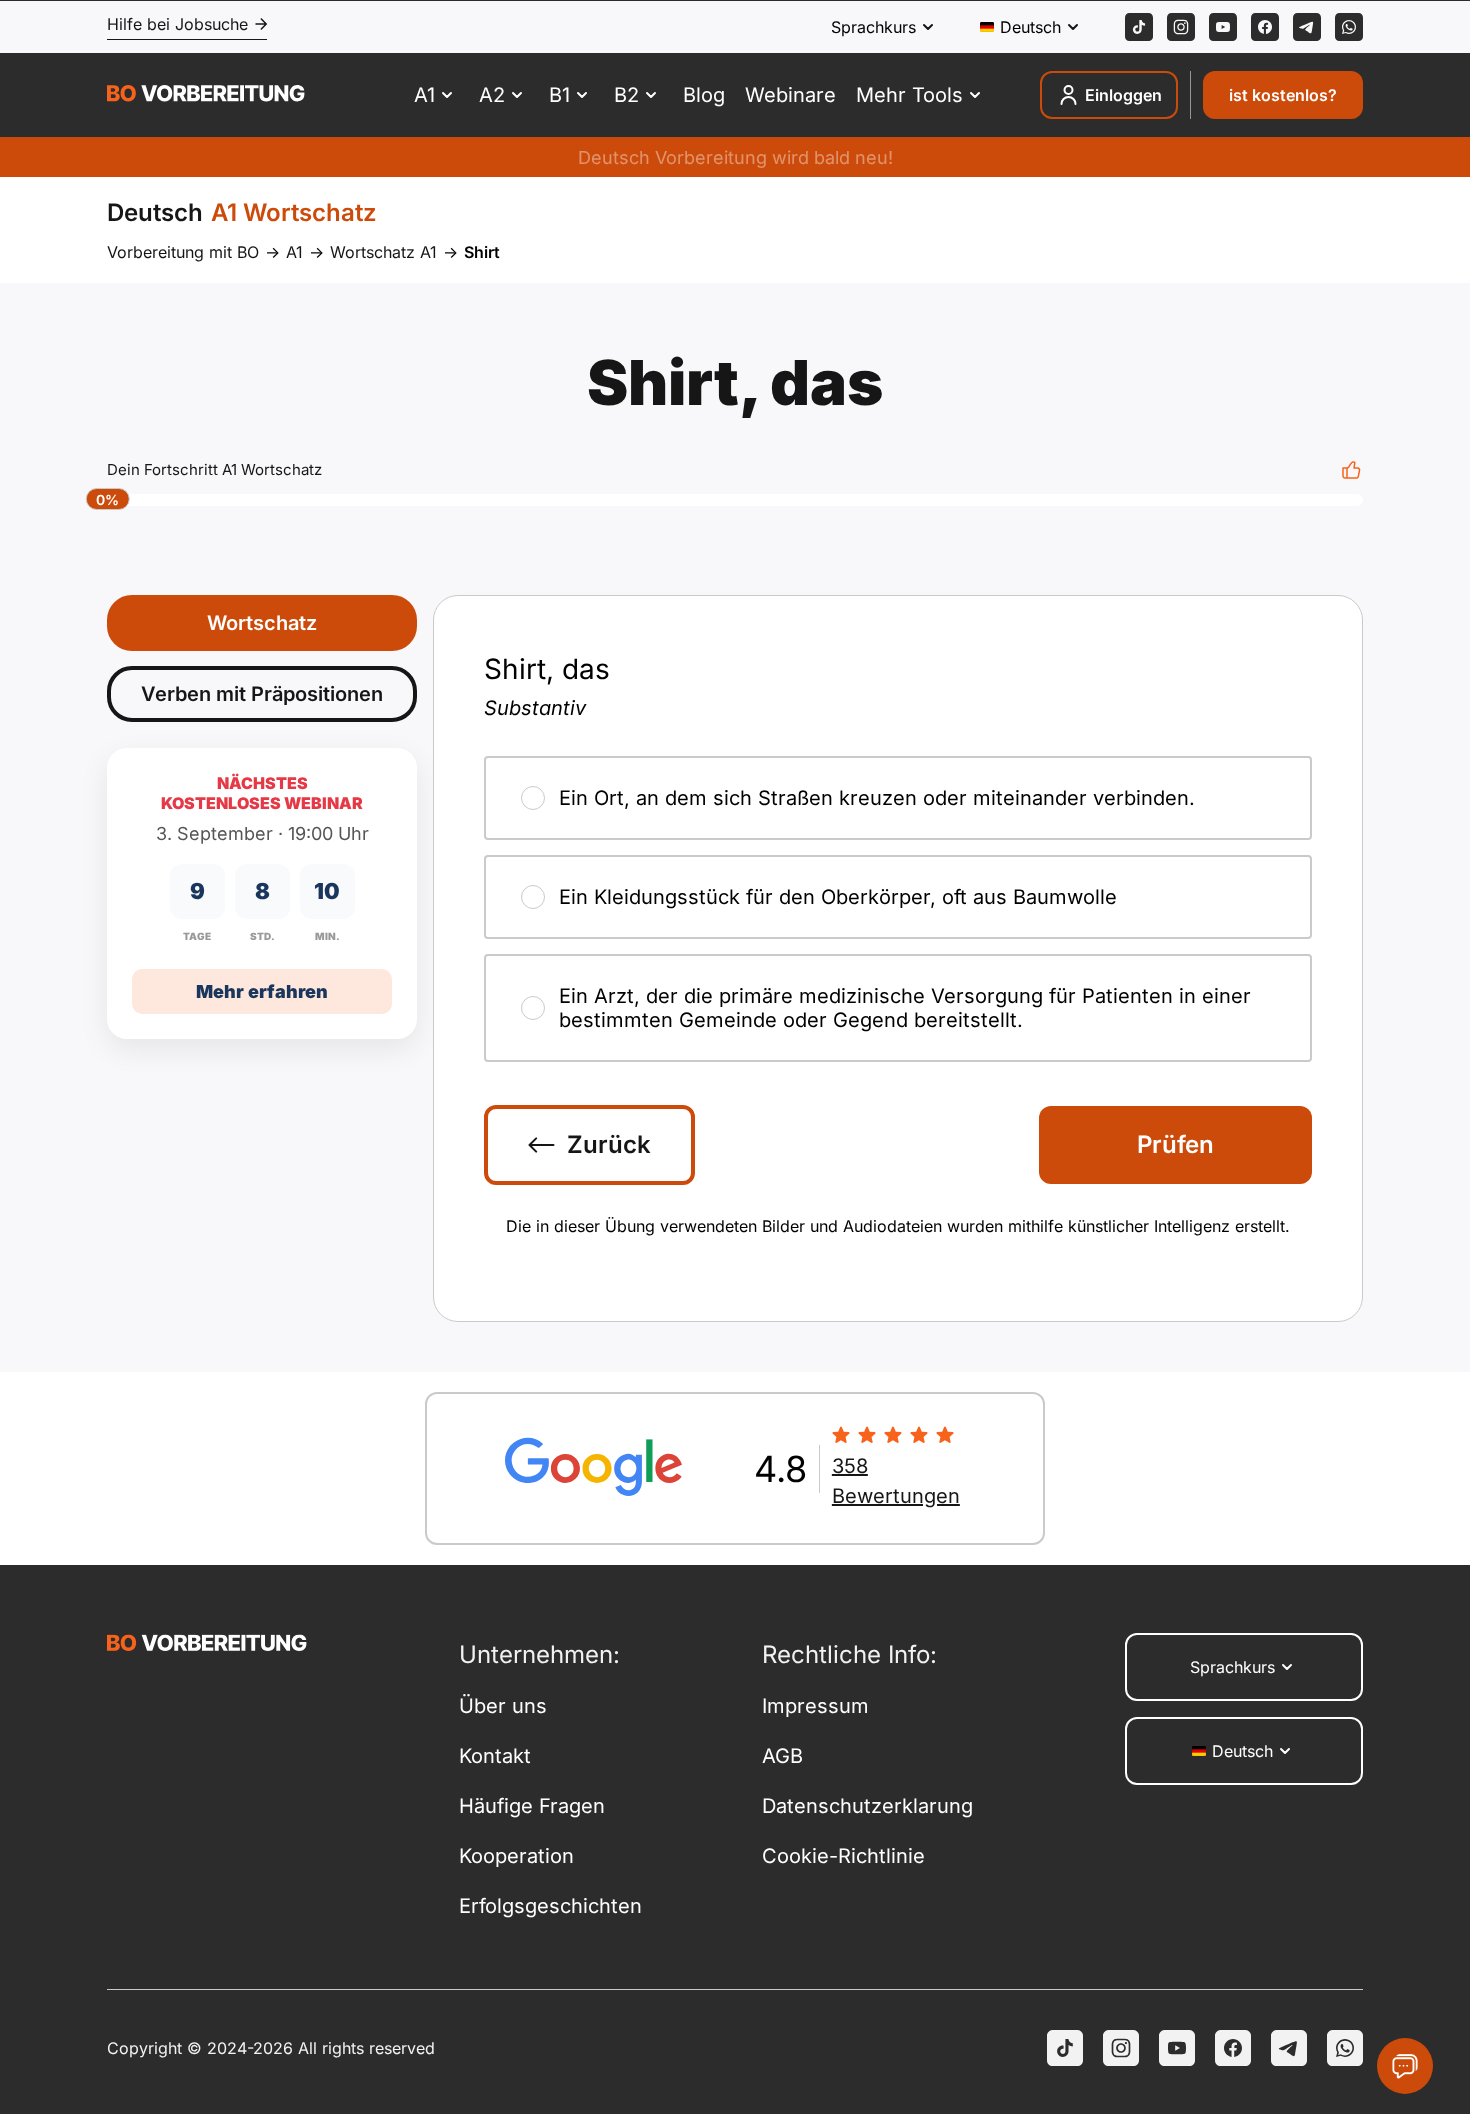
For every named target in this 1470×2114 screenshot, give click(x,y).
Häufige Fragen (532, 1806)
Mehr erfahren (262, 991)
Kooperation (516, 1856)
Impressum (815, 1706)
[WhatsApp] (1349, 27)
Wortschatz (262, 623)
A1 (294, 252)
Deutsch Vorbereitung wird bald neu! (735, 157)
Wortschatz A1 (383, 252)
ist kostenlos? (1283, 95)
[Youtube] (1223, 27)
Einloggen (1123, 95)
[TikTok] (1139, 27)
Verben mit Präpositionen (262, 694)
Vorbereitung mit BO (183, 252)
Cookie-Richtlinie (843, 1856)
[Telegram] (1307, 27)
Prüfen (1175, 1144)
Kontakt (495, 1756)
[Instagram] (1181, 27)
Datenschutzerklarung (867, 1806)
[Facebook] (1265, 27)
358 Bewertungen (896, 1481)
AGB (782, 1756)
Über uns (503, 1706)
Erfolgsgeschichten (550, 1906)
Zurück (609, 1144)
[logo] (206, 96)
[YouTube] (1177, 2048)
